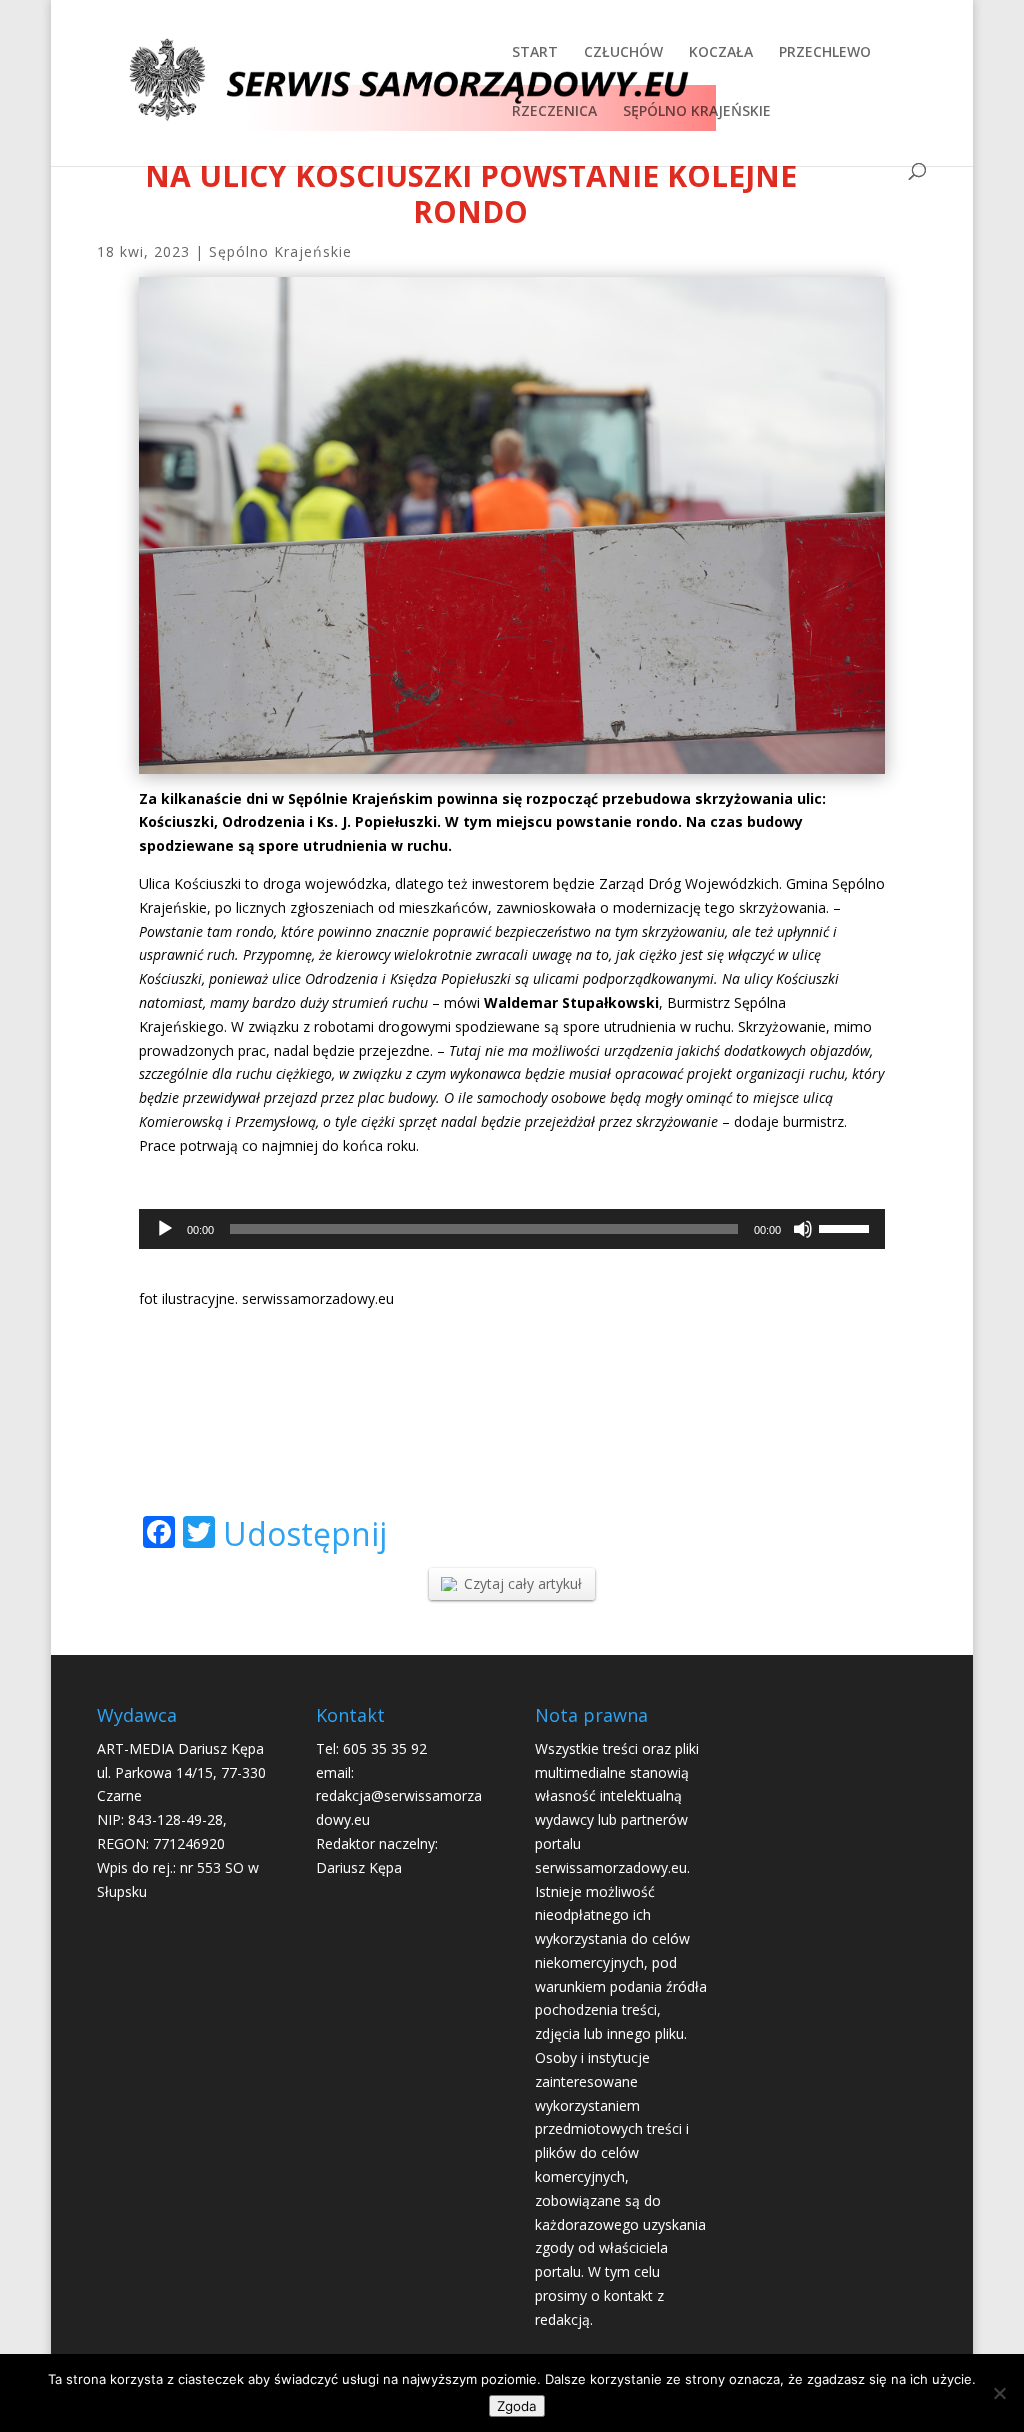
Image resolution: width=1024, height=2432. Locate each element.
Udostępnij (305, 1534)
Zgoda (517, 2406)
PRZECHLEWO (825, 53)
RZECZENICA (554, 112)
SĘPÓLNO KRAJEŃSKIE (697, 112)
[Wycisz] (803, 1229)
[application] (512, 1229)
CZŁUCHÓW (623, 53)
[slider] (847, 1227)
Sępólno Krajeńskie (280, 251)
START (535, 53)
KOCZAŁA (721, 53)
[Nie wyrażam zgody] (999, 2393)
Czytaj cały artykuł (523, 1583)
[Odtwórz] (165, 1229)
